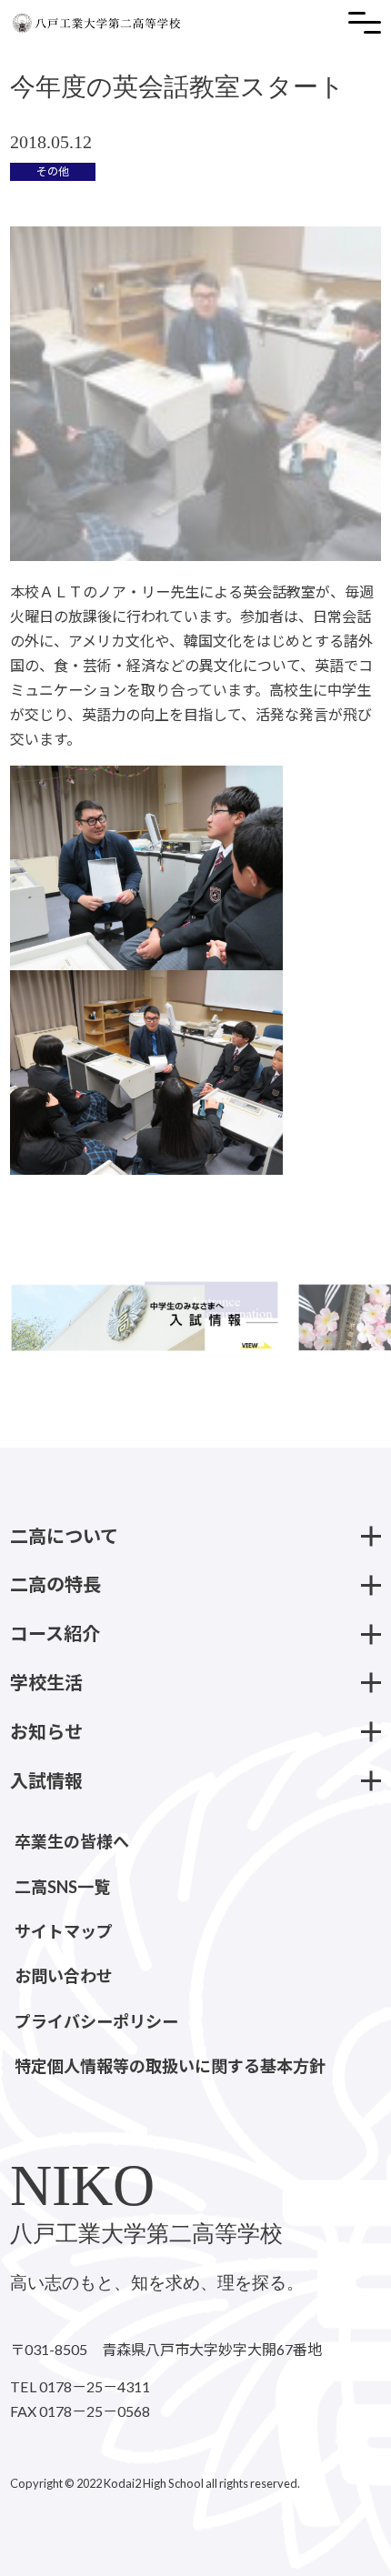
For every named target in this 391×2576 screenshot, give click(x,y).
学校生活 (46, 1682)
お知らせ (46, 1731)
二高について (64, 1536)
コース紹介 (55, 1633)
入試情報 (46, 1780)
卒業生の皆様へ (72, 1841)
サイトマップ (64, 1931)
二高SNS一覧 (62, 1887)
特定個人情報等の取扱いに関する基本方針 (170, 2066)
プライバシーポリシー (96, 2021)
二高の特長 (55, 1584)
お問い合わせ (64, 1976)
